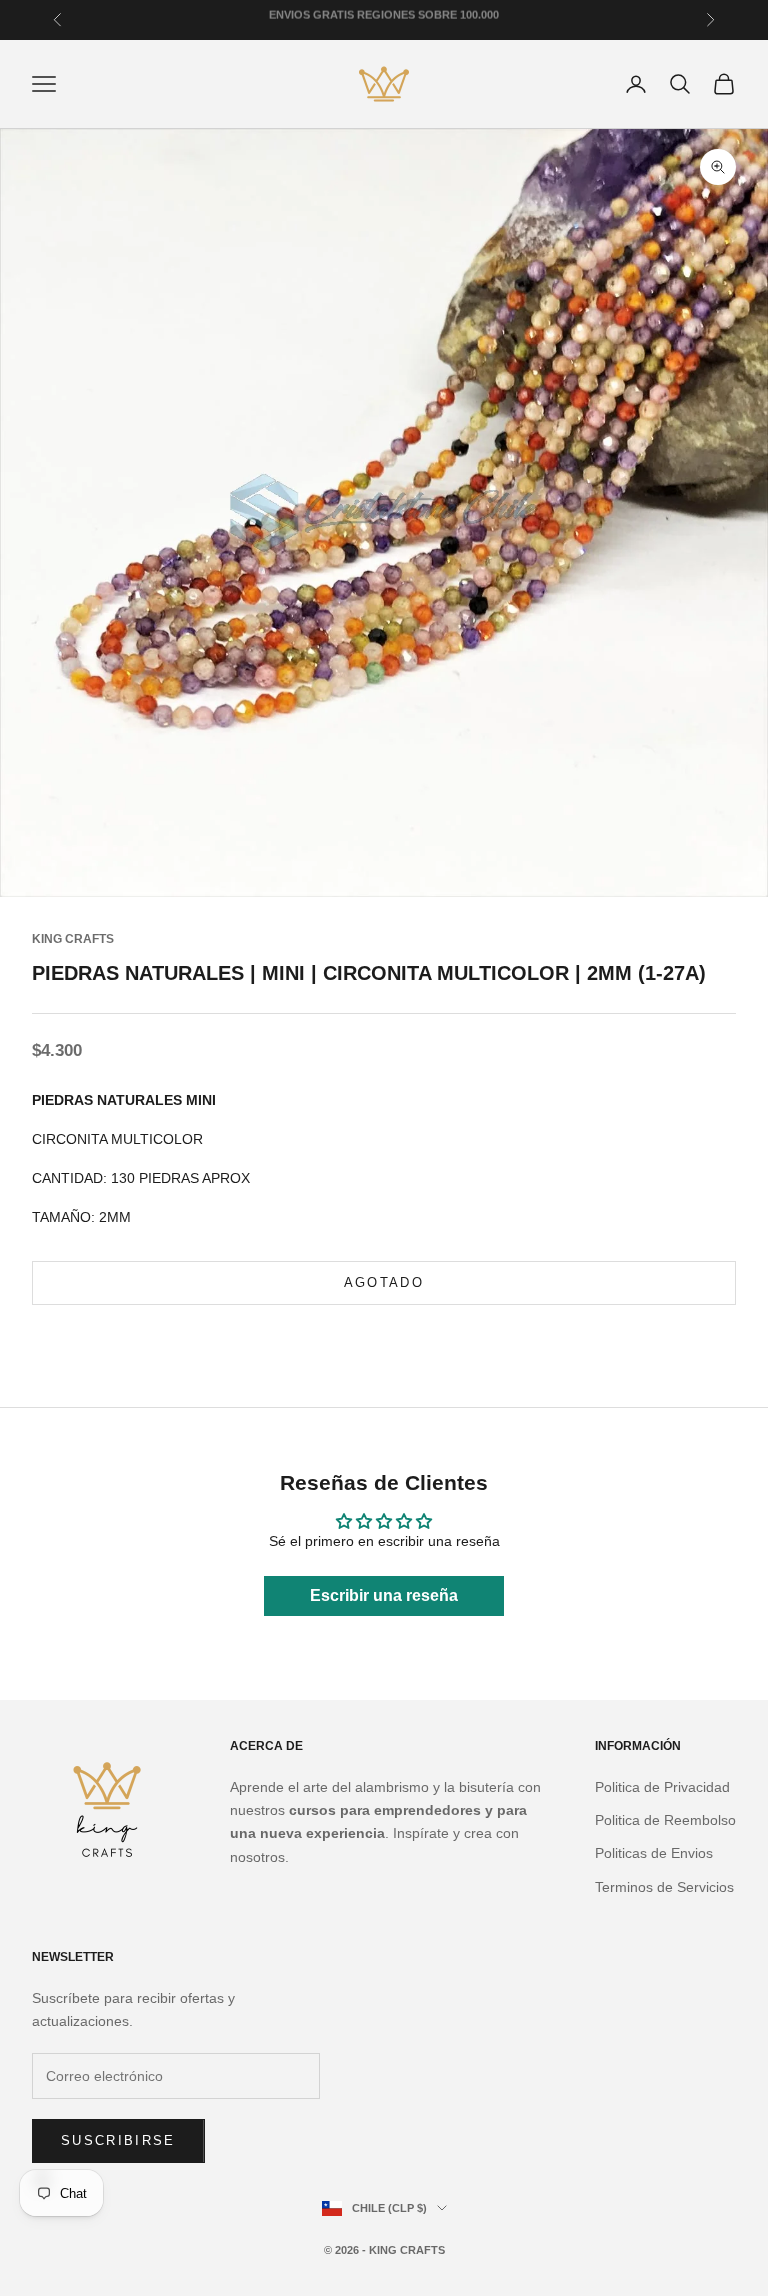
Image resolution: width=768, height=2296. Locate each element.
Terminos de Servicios (664, 1887)
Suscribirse (118, 2140)
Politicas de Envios (654, 1853)
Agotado (384, 1282)
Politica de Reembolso (665, 1820)
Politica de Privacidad (662, 1787)
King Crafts (73, 939)
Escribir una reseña (384, 1595)
